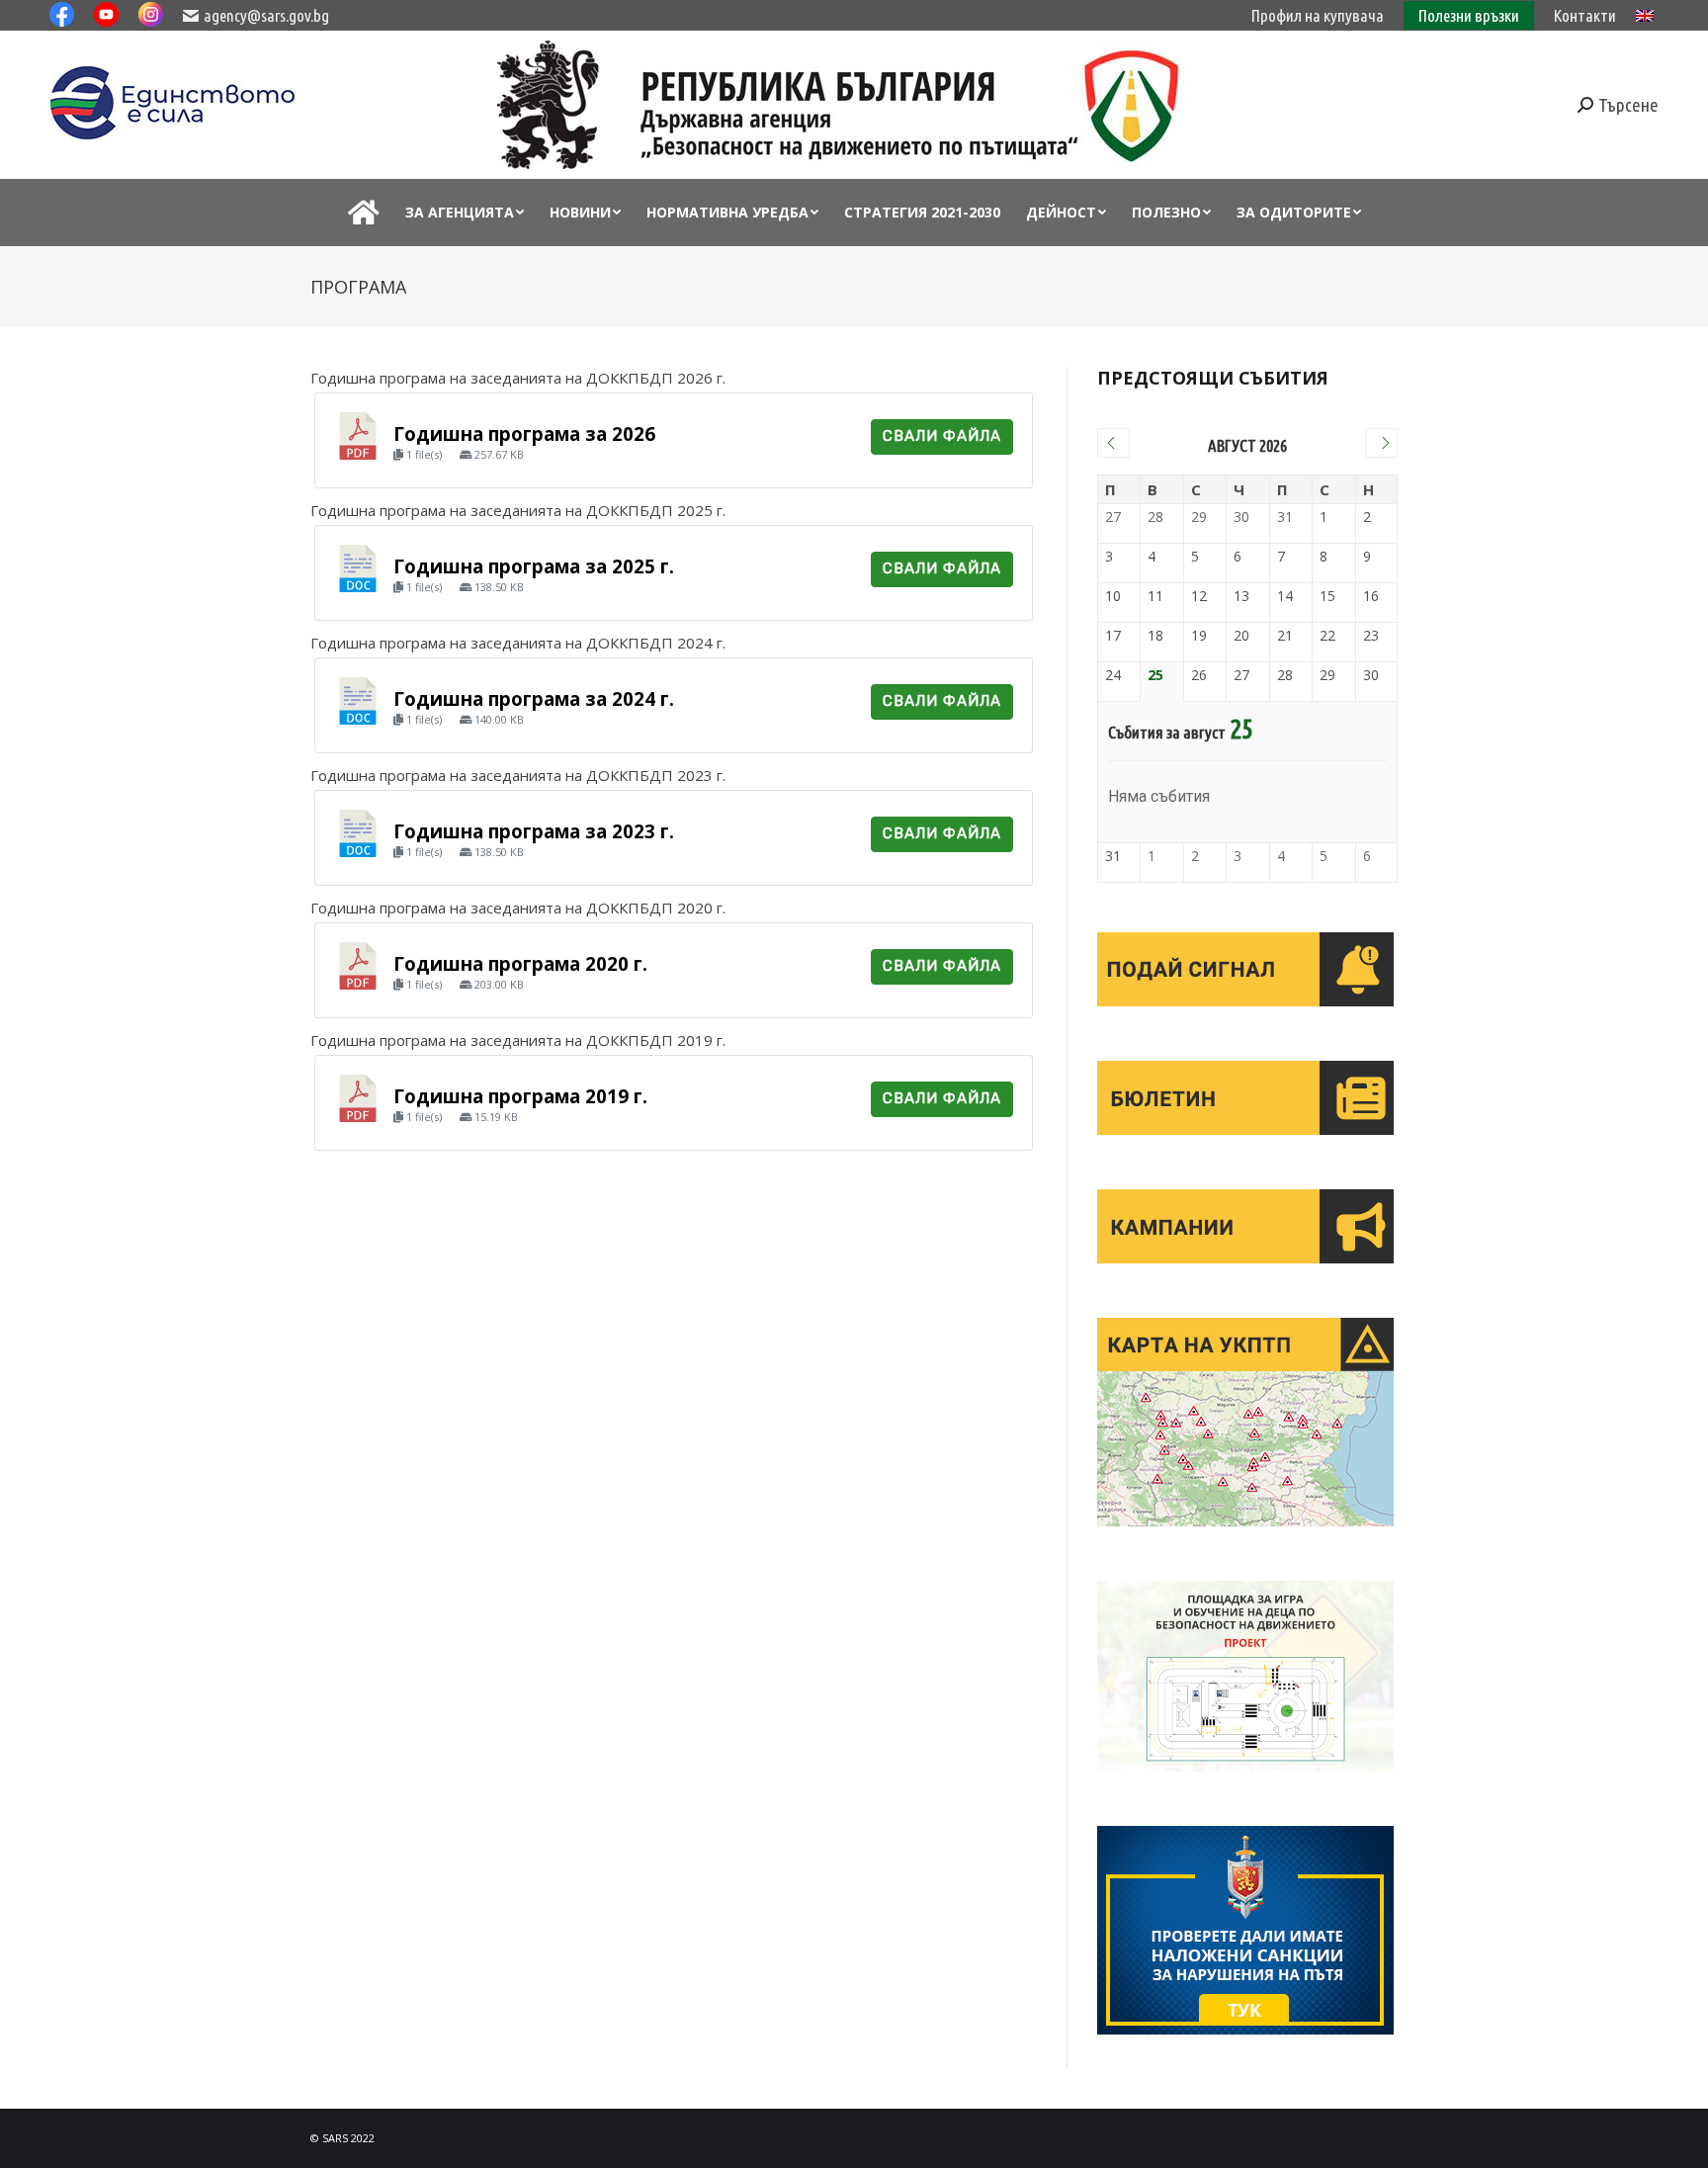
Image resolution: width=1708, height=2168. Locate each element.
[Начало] (364, 213)
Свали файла (942, 568)
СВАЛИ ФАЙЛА (942, 436)
